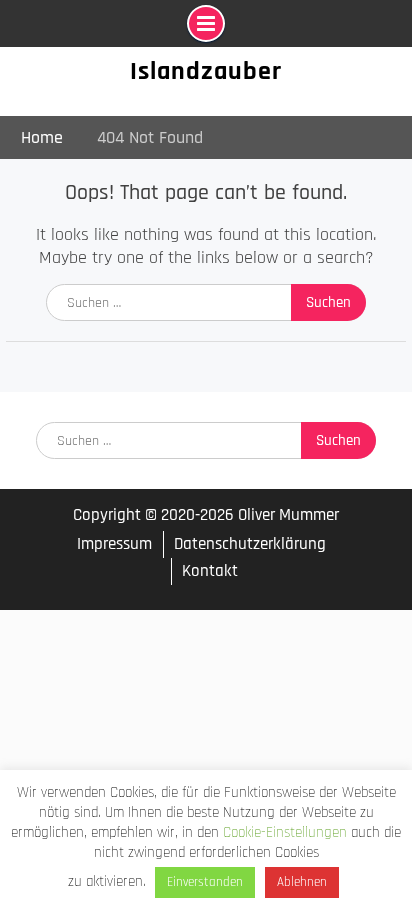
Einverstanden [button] (205, 882)
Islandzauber (206, 71)
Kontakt (210, 571)
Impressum (114, 544)
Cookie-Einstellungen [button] (285, 832)
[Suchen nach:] (206, 301)
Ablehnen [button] (302, 882)
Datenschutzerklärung (250, 544)
